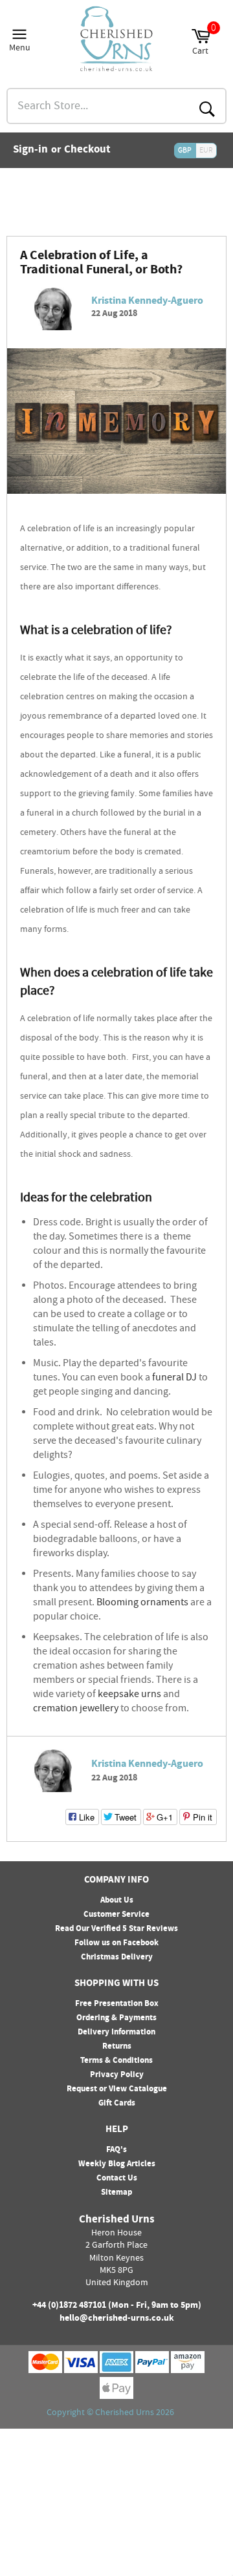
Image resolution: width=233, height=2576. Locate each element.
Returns (117, 2047)
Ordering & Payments (116, 2018)
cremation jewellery (76, 1709)
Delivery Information (116, 2032)
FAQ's (116, 2150)
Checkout (87, 151)
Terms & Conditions (116, 2061)
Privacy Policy (117, 2075)
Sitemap (116, 2193)
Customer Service (116, 1915)
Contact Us (117, 2179)
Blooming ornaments (142, 1603)
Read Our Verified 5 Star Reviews (116, 1929)
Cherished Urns (125, 2413)
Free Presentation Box (117, 2004)
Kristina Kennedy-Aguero (147, 301)
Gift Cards (117, 2104)
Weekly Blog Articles (117, 2164)
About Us (117, 1901)
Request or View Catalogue (117, 2089)
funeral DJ (174, 1378)
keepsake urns (129, 1695)
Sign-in (30, 151)
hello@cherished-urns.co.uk (117, 2319)
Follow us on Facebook (116, 1943)
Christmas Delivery (117, 1958)
